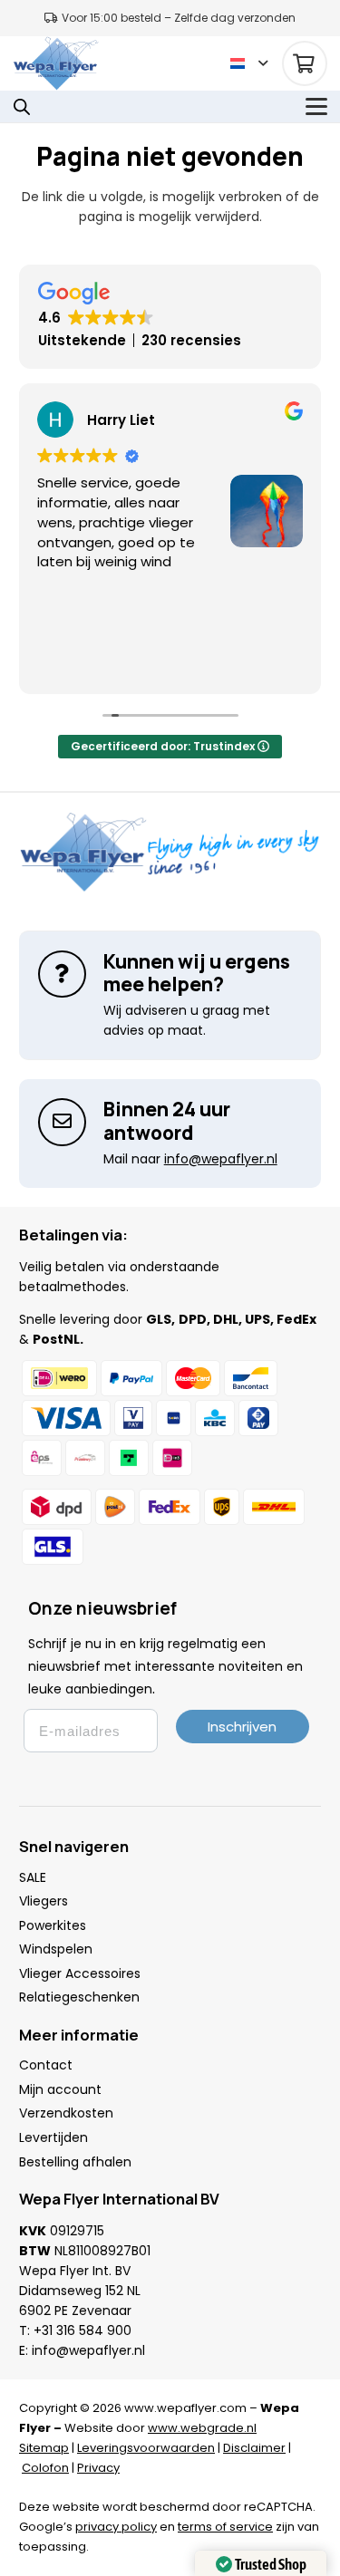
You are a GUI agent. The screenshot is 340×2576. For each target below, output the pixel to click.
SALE (33, 1877)
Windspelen (56, 1949)
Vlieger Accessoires (80, 1973)
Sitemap (44, 2448)
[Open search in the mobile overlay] (22, 106)
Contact (46, 2065)
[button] (249, 63)
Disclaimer (254, 2448)
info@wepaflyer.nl (88, 2350)
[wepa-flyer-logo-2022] (56, 63)
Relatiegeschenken (79, 1997)
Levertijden (53, 2137)
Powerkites (53, 1925)
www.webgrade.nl (202, 2428)
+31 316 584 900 (83, 2330)
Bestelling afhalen (75, 2162)
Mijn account (60, 2089)
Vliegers (44, 1901)
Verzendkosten (66, 2113)
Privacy (98, 2468)
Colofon (45, 2468)
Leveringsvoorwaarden (146, 2448)
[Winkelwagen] (305, 63)
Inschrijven (242, 1727)
